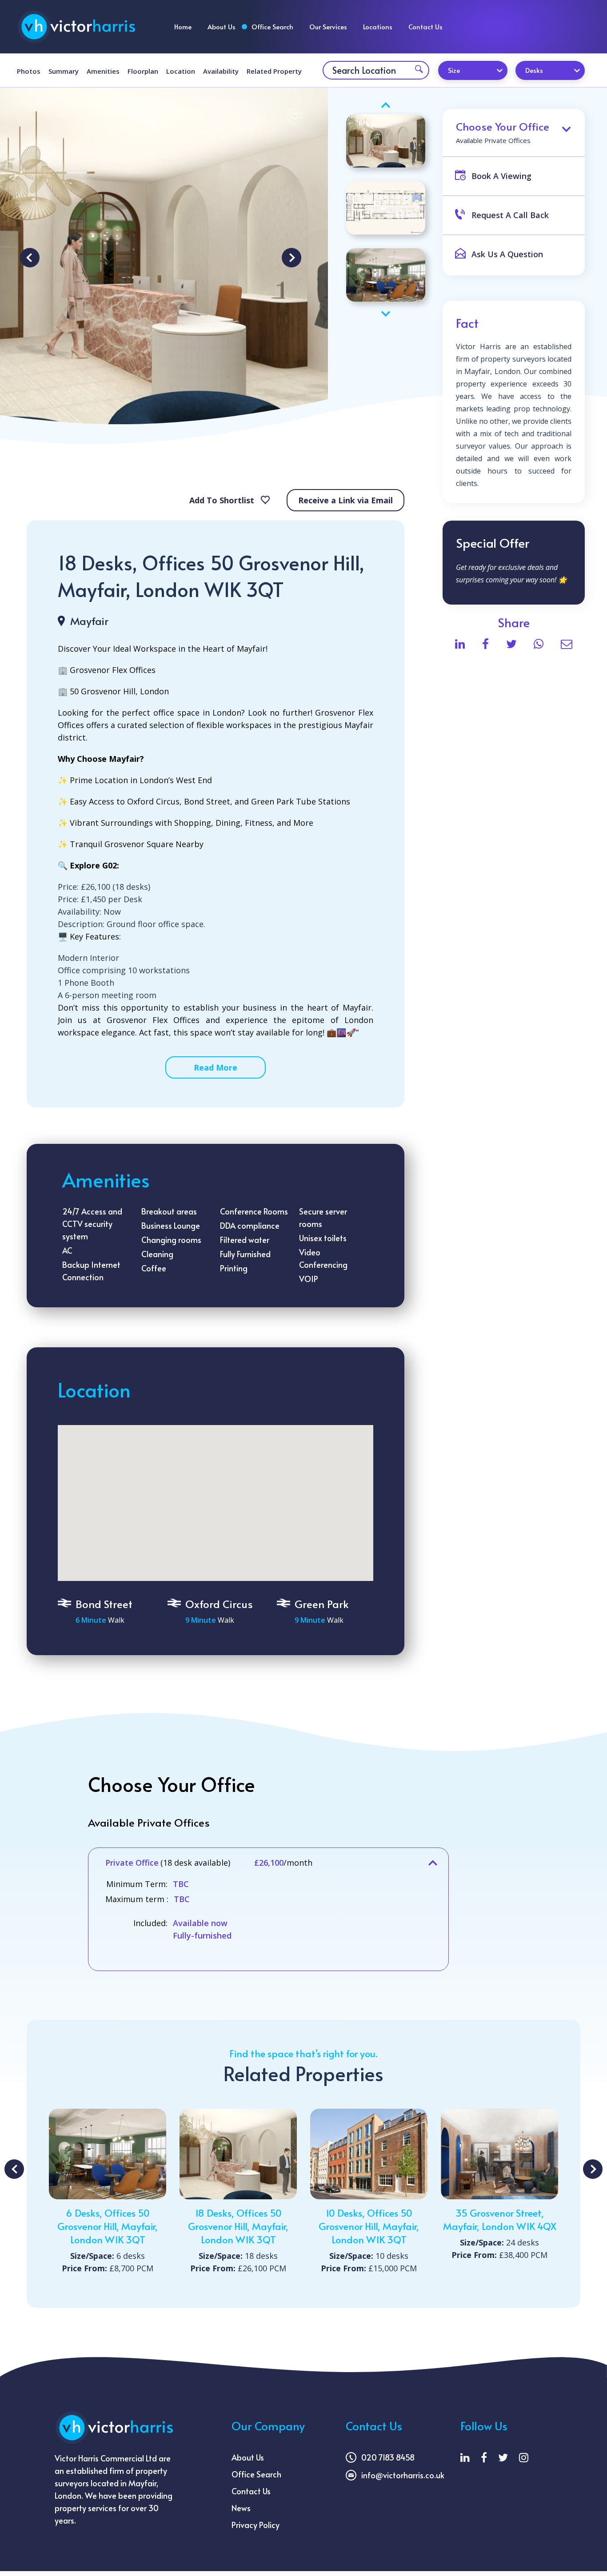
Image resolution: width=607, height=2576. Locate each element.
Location (181, 71)
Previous (30, 258)
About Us (222, 26)
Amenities (103, 71)
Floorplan (143, 71)
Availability (221, 71)
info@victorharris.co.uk (403, 2475)
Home (183, 26)
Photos (29, 71)
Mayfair (89, 621)
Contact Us (425, 26)
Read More (216, 1067)
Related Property (274, 71)
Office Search (272, 26)
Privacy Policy (256, 2525)
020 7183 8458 (388, 2457)
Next (292, 258)
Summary (64, 71)
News (241, 2508)
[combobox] (473, 70)
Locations (378, 26)
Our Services (328, 26)
